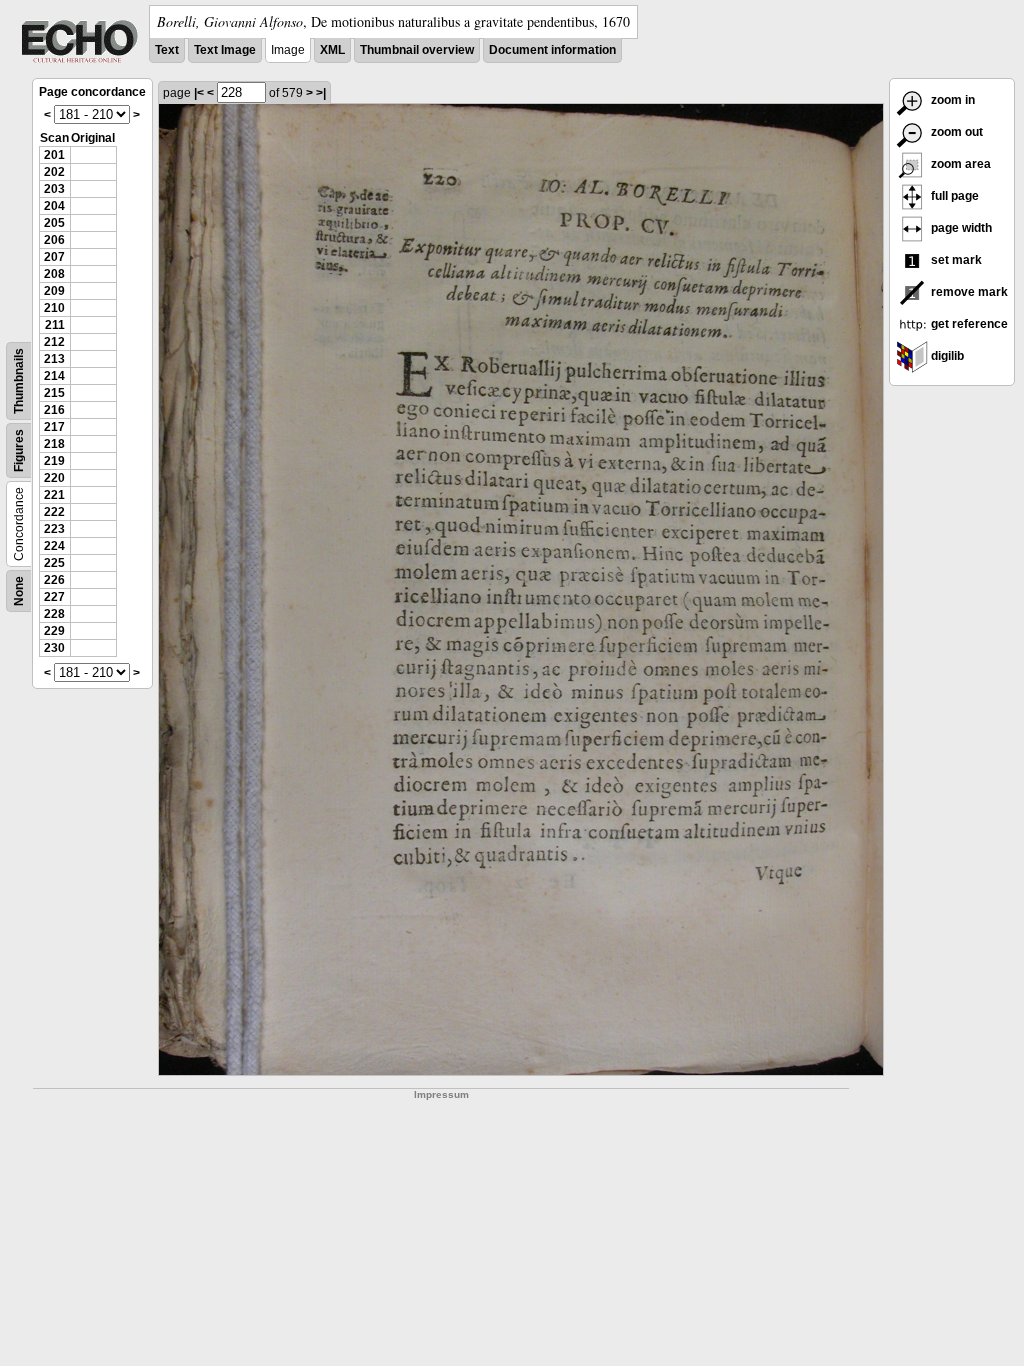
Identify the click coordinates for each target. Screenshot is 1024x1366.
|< (199, 93)
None (19, 591)
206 (54, 240)
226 (54, 580)
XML (332, 50)
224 (54, 546)
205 (54, 223)
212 (54, 342)
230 (54, 648)
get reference (968, 324)
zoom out (955, 132)
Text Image (225, 50)
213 (54, 359)
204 (54, 206)
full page (953, 196)
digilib (946, 356)
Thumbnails (19, 381)
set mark (955, 260)
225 (54, 563)
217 (54, 427)
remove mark (968, 292)
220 (54, 478)
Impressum (441, 1094)
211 (55, 325)
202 (54, 172)
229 (54, 631)
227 (54, 597)
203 (54, 189)
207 (54, 257)
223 (54, 529)
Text (167, 50)
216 (54, 410)
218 (54, 444)
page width (960, 228)
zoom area (959, 164)
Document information (552, 50)
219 (54, 461)
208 (54, 274)
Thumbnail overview (417, 50)
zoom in (951, 100)
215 (54, 393)
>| (321, 93)
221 (54, 495)
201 (54, 155)
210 (54, 308)
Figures (19, 450)
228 (54, 614)
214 (54, 376)
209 (54, 291)
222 (54, 512)
